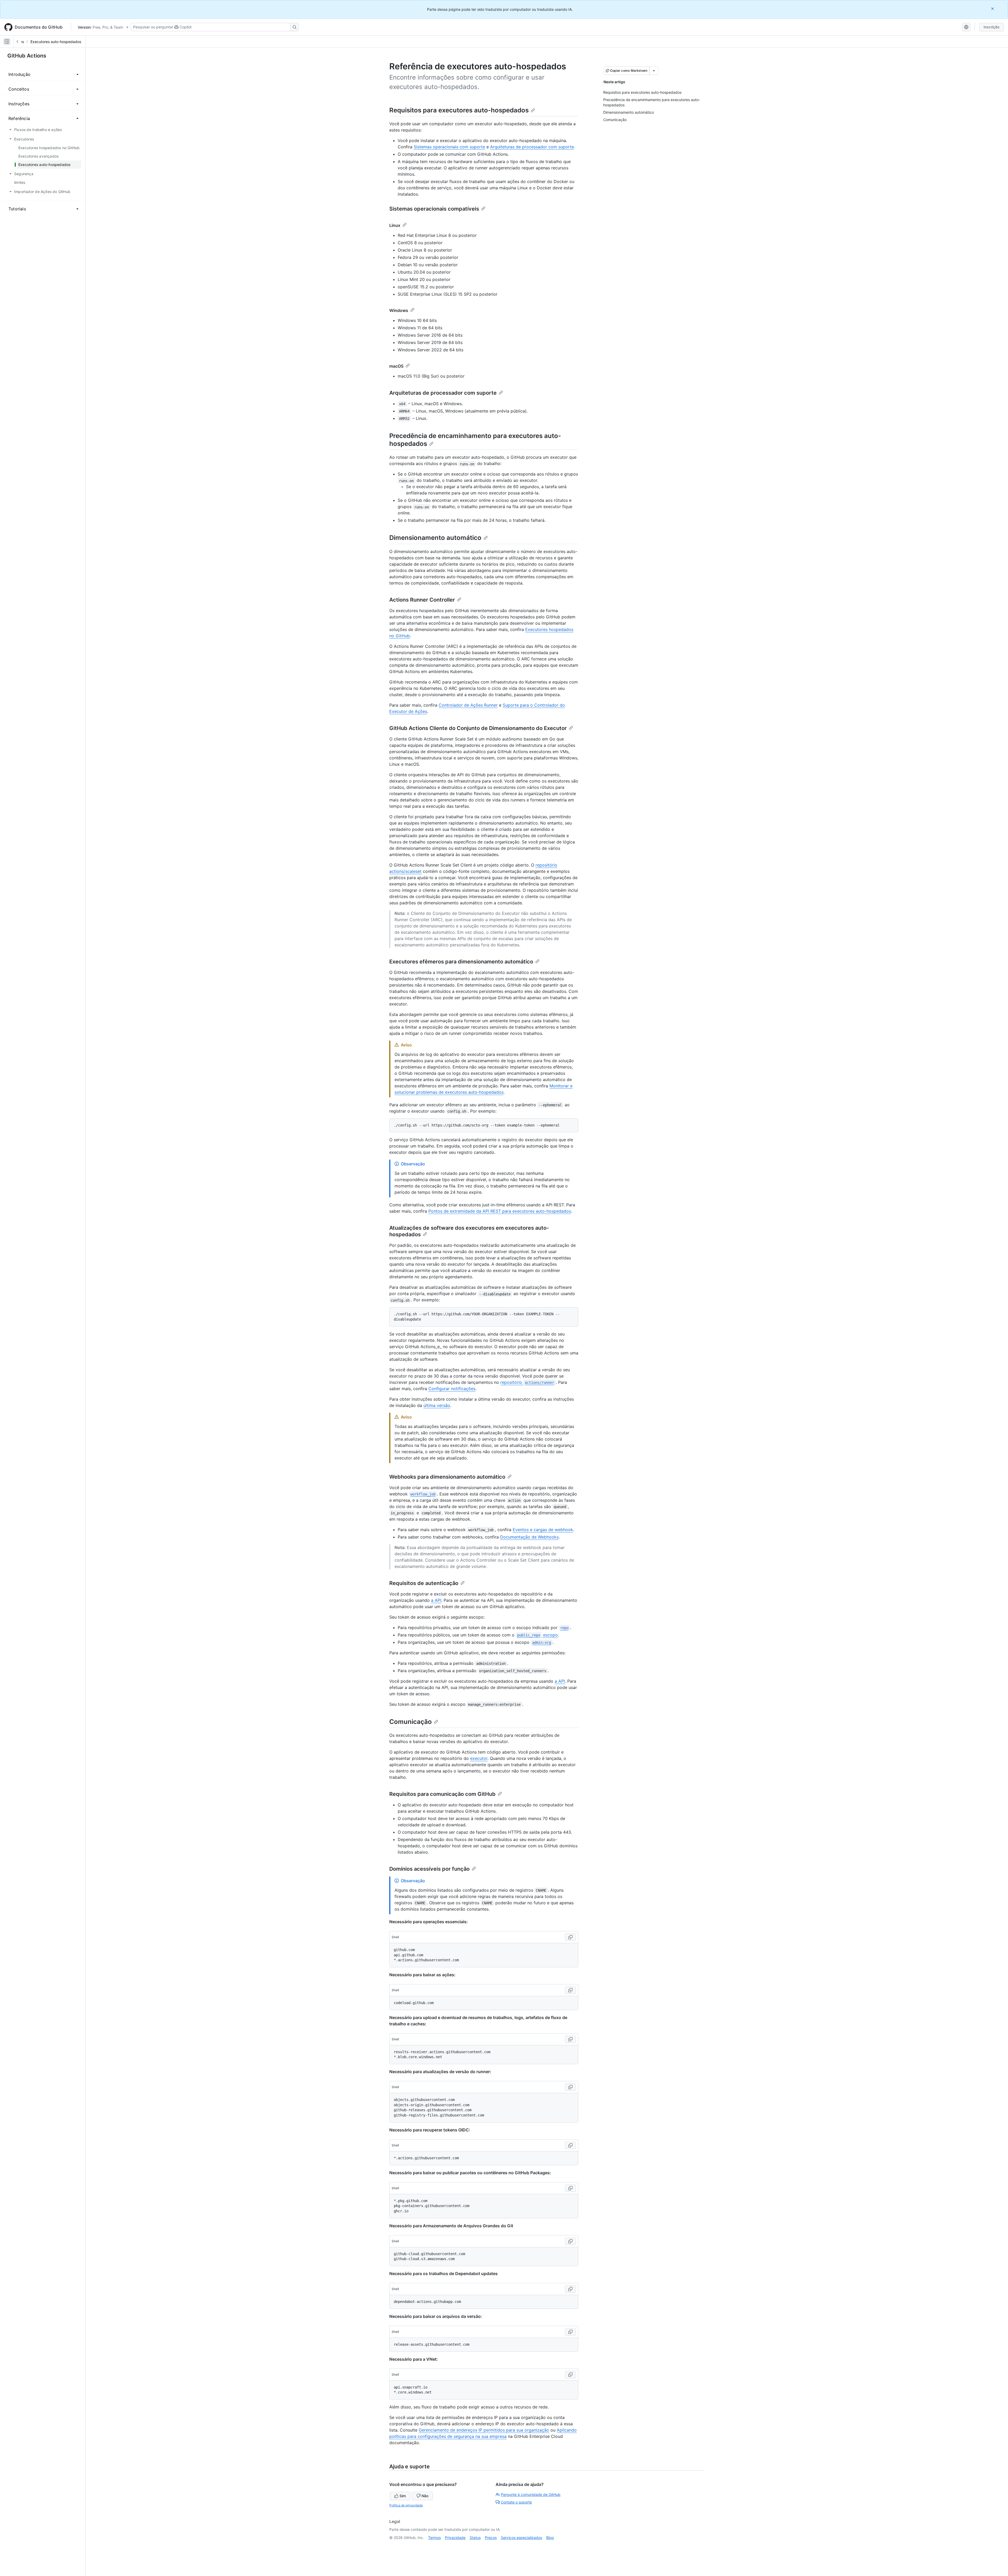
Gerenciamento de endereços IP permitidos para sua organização (484, 2430)
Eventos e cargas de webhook (543, 1530)
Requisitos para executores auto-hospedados (459, 110)
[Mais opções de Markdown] (654, 71)
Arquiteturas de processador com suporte (532, 147)
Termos (434, 2538)
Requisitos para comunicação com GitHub (442, 1794)
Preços (491, 2538)
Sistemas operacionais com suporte (449, 147)
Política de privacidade (406, 2505)
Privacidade (455, 2538)
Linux (395, 225)
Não (425, 2496)
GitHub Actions (27, 56)
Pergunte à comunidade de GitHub (531, 2494)
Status (475, 2538)
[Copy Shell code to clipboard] (570, 1937)
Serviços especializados (521, 2538)
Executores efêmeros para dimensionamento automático (461, 962)
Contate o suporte (516, 2502)
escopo (537, 1635)
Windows (399, 310)
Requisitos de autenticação (424, 1583)
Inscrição (991, 27)
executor (479, 1758)
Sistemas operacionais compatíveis (434, 209)
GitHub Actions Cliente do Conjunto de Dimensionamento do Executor (478, 728)
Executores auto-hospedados (56, 42)
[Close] (993, 9)
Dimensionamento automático (435, 538)
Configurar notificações (452, 1389)
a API (436, 1600)
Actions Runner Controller (422, 600)
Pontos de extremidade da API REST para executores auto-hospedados (500, 1211)
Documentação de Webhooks (529, 1537)
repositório (527, 1382)
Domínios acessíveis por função (429, 1869)
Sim (403, 2496)
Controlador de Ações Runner (468, 705)
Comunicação (411, 1722)
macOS (396, 366)
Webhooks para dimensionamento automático (447, 1477)
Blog (550, 2538)
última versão (437, 1405)
